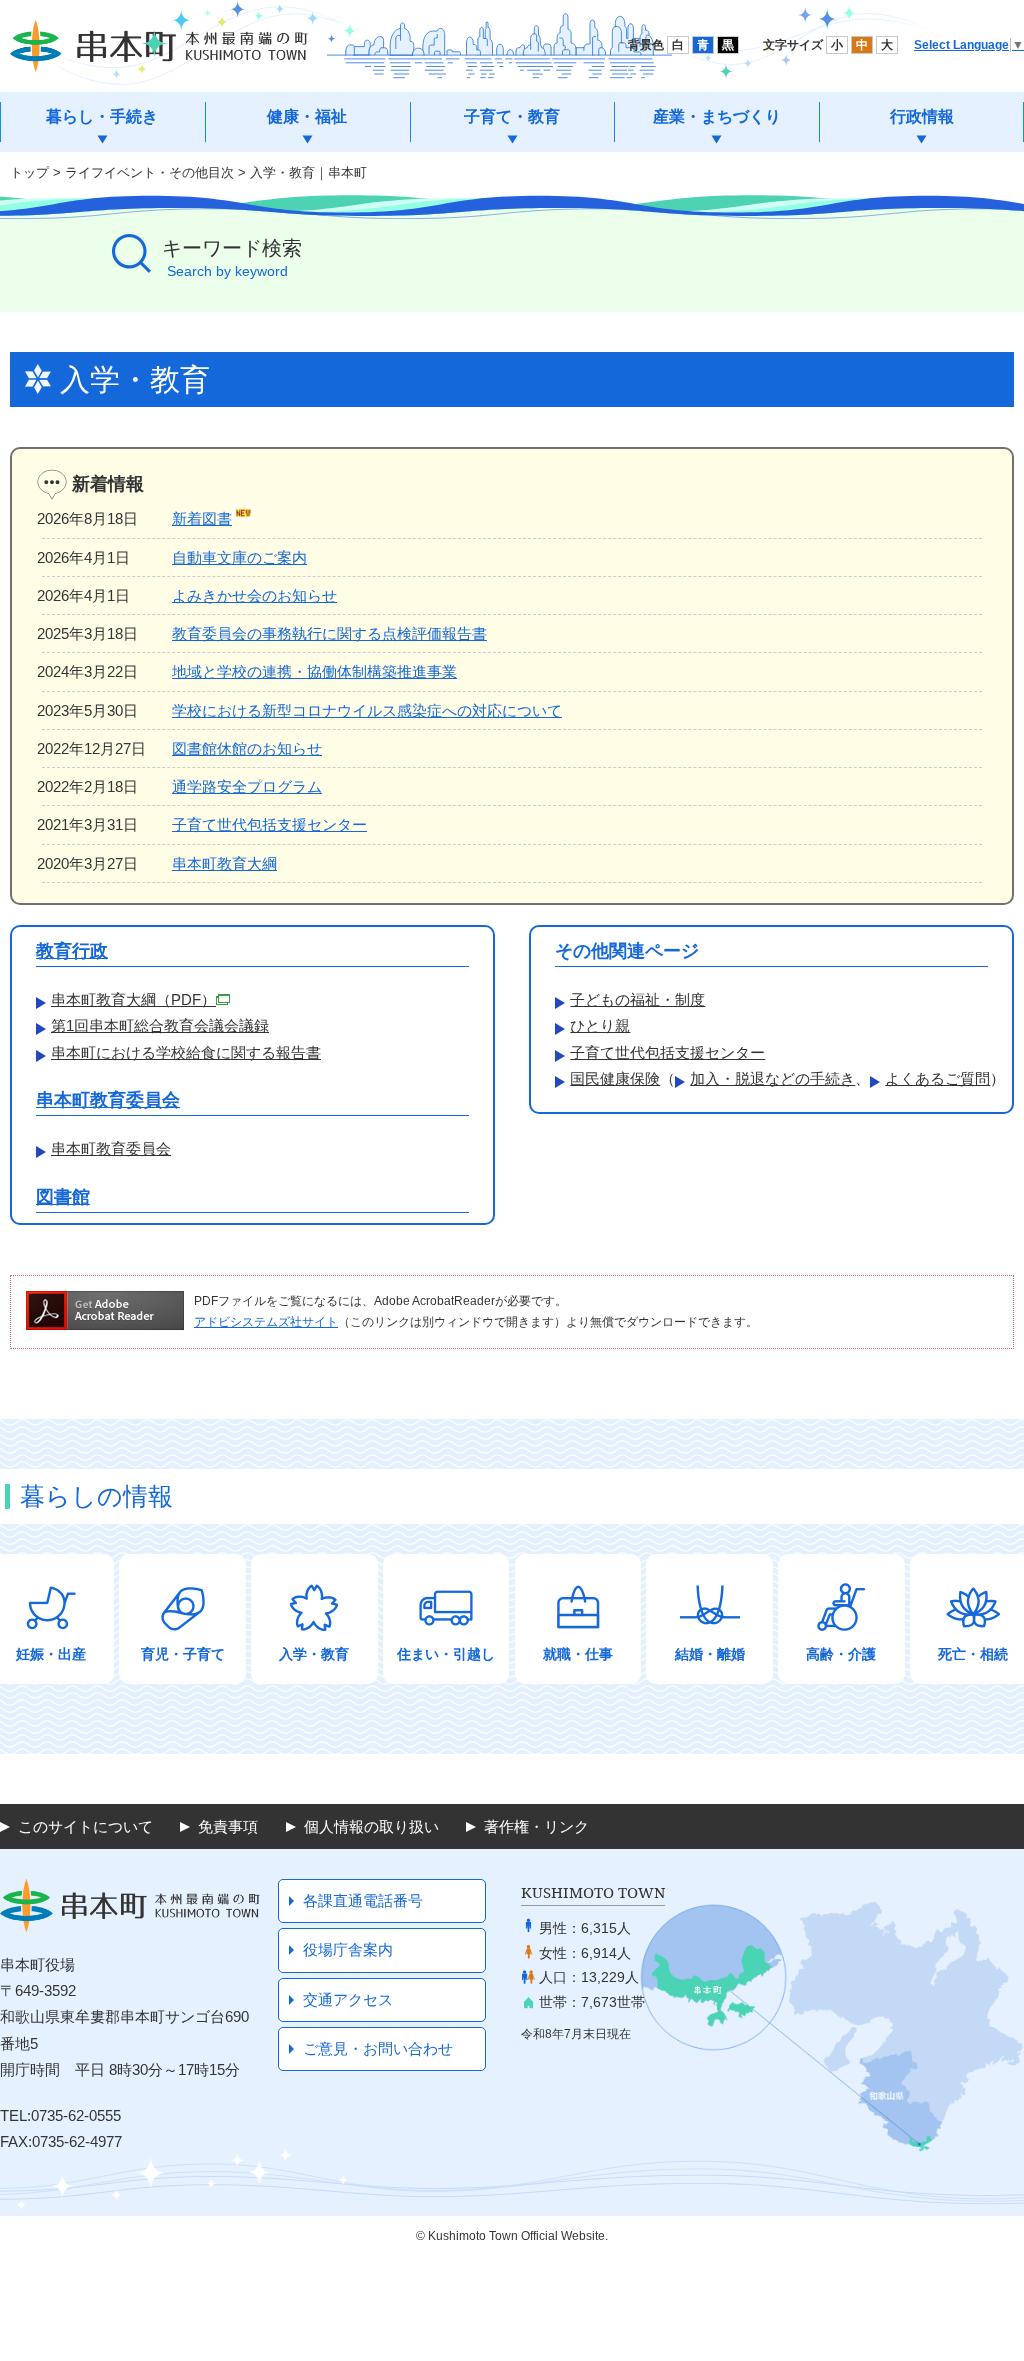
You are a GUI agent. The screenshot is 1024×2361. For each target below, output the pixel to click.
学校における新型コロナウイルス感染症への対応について (367, 710)
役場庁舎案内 (348, 1949)
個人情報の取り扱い (371, 1826)
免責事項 (228, 1826)
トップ (29, 172)
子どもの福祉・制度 (637, 999)
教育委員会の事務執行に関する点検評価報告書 (329, 633)
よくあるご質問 (937, 1078)
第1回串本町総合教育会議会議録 (160, 1025)
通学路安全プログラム (247, 786)
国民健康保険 (615, 1078)
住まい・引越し (446, 1654)
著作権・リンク (536, 1826)
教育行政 (72, 951)
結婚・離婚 (710, 1654)
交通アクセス (348, 1999)
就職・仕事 (578, 1654)
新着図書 (202, 518)
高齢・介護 (841, 1654)
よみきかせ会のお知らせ (254, 595)
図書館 (63, 1197)
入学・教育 (314, 1654)
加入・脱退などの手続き (772, 1078)
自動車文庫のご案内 (239, 557)
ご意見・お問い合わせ (378, 2048)
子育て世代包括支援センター (269, 824)
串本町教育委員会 (108, 1100)
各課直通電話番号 (363, 1900)
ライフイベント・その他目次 (149, 172)
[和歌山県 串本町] (159, 46)
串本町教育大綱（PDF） (133, 999)
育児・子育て (183, 1654)
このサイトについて (85, 1826)
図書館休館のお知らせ (247, 748)
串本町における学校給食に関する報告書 (186, 1052)
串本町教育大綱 (224, 863)
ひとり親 (600, 1025)
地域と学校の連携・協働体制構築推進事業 (314, 671)
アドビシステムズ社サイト (266, 1322)
